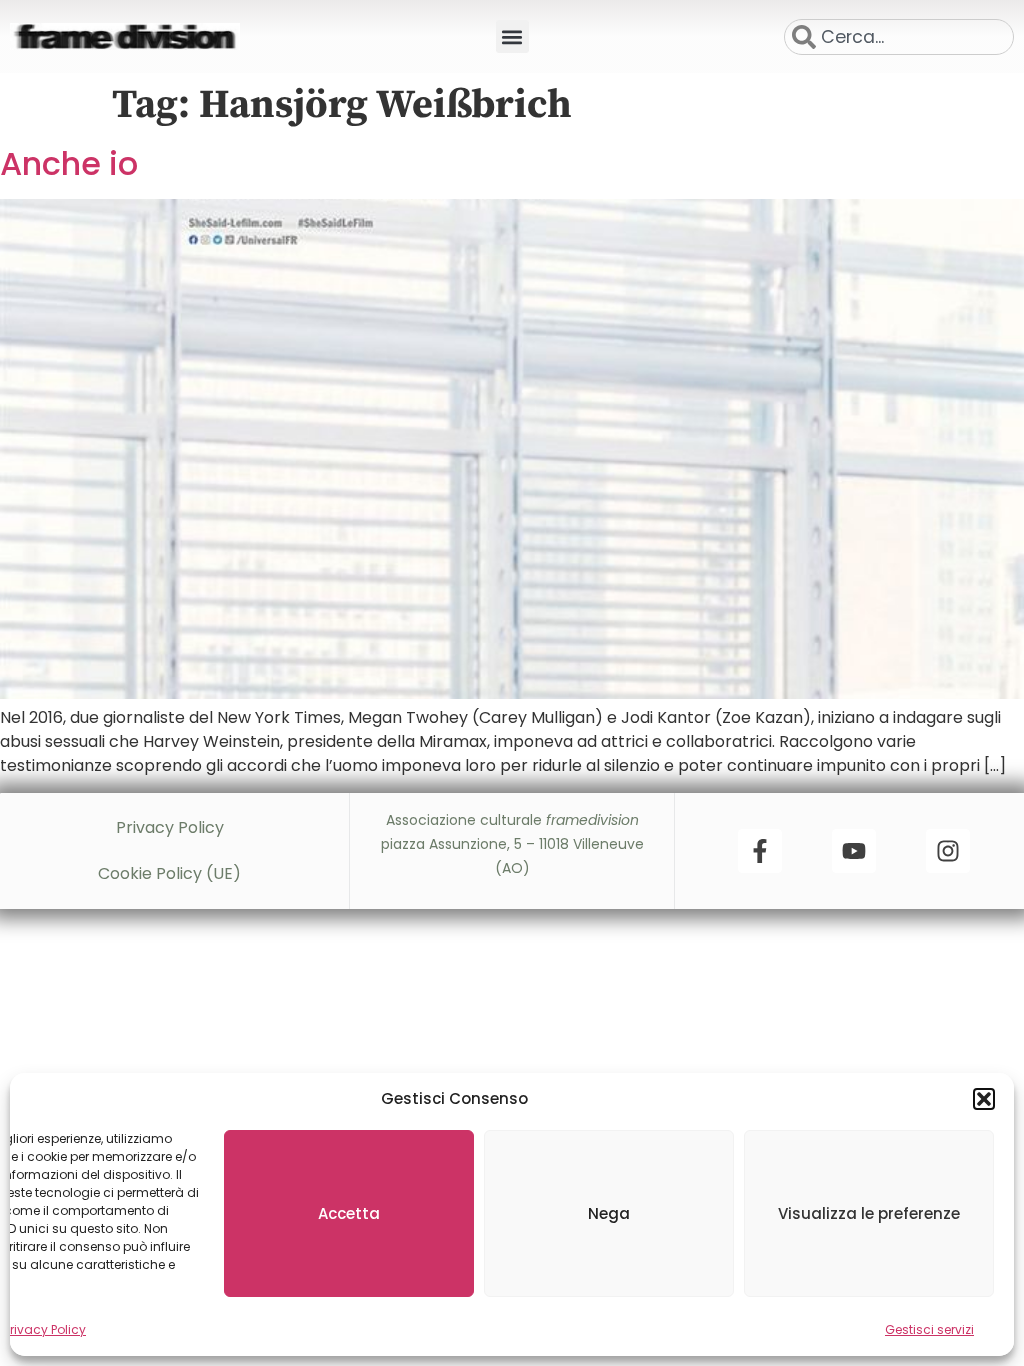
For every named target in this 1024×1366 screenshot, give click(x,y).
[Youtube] (854, 851)
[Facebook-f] (760, 851)
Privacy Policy (45, 1329)
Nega (609, 1213)
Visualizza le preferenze (869, 1213)
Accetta (349, 1213)
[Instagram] (948, 851)
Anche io (69, 163)
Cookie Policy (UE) (169, 873)
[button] (984, 1099)
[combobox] (899, 37)
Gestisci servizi (929, 1329)
